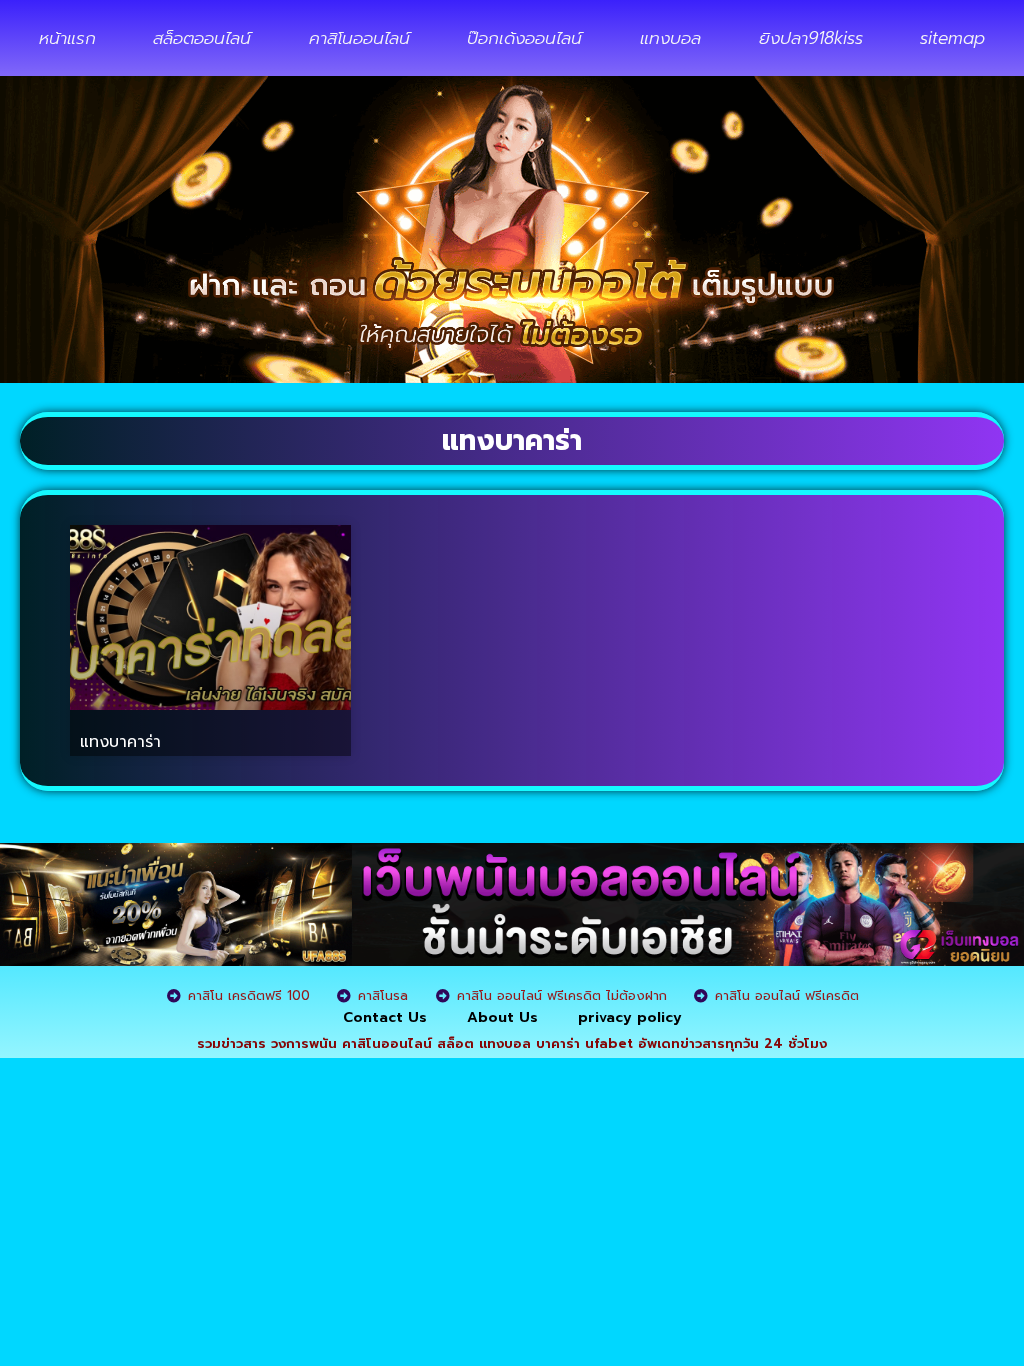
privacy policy (630, 1017)
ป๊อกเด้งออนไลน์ (524, 38)
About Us (502, 1017)
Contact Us (385, 1017)
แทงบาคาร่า (120, 742)
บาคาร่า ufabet (584, 1043)
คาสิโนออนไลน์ (359, 38)
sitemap (952, 38)
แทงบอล (670, 38)
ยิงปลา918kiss (811, 38)
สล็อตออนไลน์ (202, 38)
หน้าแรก (67, 38)
